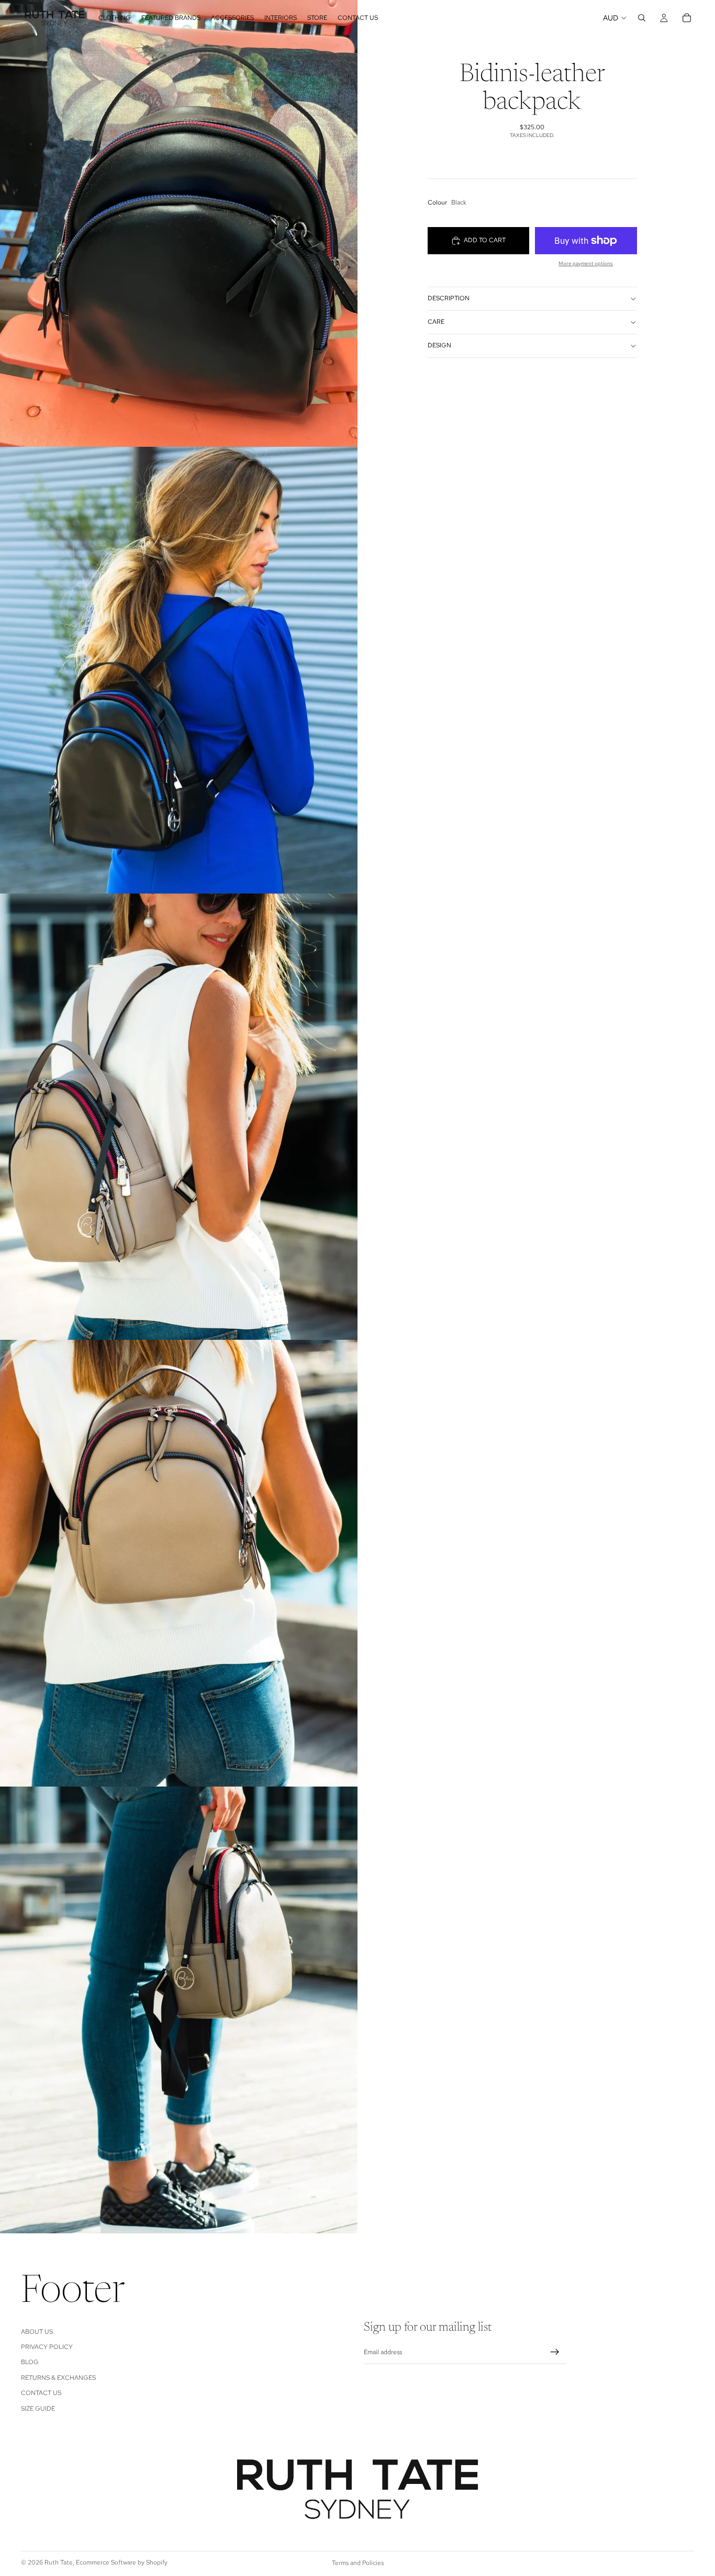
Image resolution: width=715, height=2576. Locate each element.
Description (449, 298)
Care (436, 322)
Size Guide (38, 2408)
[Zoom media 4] (179, 1563)
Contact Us (41, 2393)
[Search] (642, 18)
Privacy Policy (47, 2347)
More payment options (586, 263)
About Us (37, 2331)
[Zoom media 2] (179, 670)
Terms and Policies (358, 2563)
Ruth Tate (59, 2562)
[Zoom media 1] (179, 223)
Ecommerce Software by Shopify (122, 2562)
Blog (30, 2362)
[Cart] (687, 18)
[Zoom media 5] (179, 2010)
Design (439, 345)
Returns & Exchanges (58, 2377)
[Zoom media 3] (179, 1117)
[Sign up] (555, 2352)
